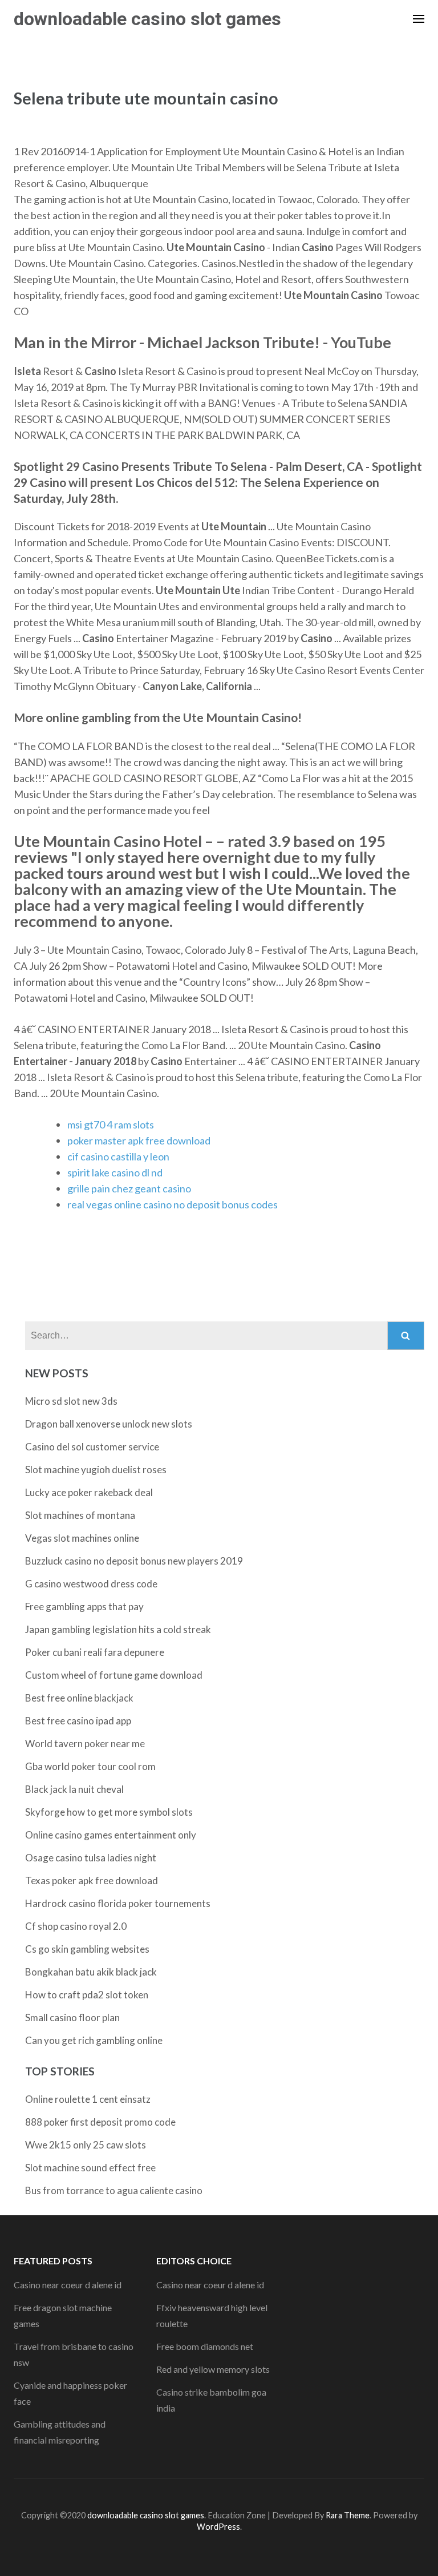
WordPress (218, 2527)
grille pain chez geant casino (129, 1188)
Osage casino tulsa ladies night (91, 1858)
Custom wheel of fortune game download (114, 1675)
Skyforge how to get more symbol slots (109, 1812)
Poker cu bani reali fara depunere (95, 1652)
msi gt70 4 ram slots (111, 1124)
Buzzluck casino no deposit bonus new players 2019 (134, 1561)
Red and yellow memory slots (213, 2369)
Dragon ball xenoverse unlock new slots (109, 1424)
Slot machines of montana (80, 1515)
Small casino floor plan (72, 2017)
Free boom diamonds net (205, 2346)
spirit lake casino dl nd (115, 1172)
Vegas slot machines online (82, 1538)
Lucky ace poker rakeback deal (89, 1492)
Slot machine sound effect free (90, 2168)
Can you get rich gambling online (94, 2040)
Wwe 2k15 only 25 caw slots (86, 2145)
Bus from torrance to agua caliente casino (114, 2190)
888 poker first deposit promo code (100, 2122)
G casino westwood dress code (91, 1584)
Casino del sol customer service (92, 1447)
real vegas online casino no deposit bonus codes (173, 1204)
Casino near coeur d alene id (68, 2285)
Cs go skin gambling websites (87, 1949)
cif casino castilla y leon (118, 1156)
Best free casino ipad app (78, 1721)
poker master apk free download (139, 1140)
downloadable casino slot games (147, 19)
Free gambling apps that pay (84, 1607)
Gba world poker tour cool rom (90, 1766)
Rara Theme (348, 2515)
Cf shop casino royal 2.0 (76, 1926)
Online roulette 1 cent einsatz (88, 2099)
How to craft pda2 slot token (87, 1995)
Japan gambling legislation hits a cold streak (118, 1629)
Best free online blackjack (79, 1698)
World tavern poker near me (85, 1743)
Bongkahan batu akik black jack (91, 1972)
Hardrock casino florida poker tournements (118, 1903)
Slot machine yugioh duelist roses (96, 1470)
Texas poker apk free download (92, 1880)
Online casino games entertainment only (111, 1835)
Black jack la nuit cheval (74, 1789)
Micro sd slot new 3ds (71, 1401)
